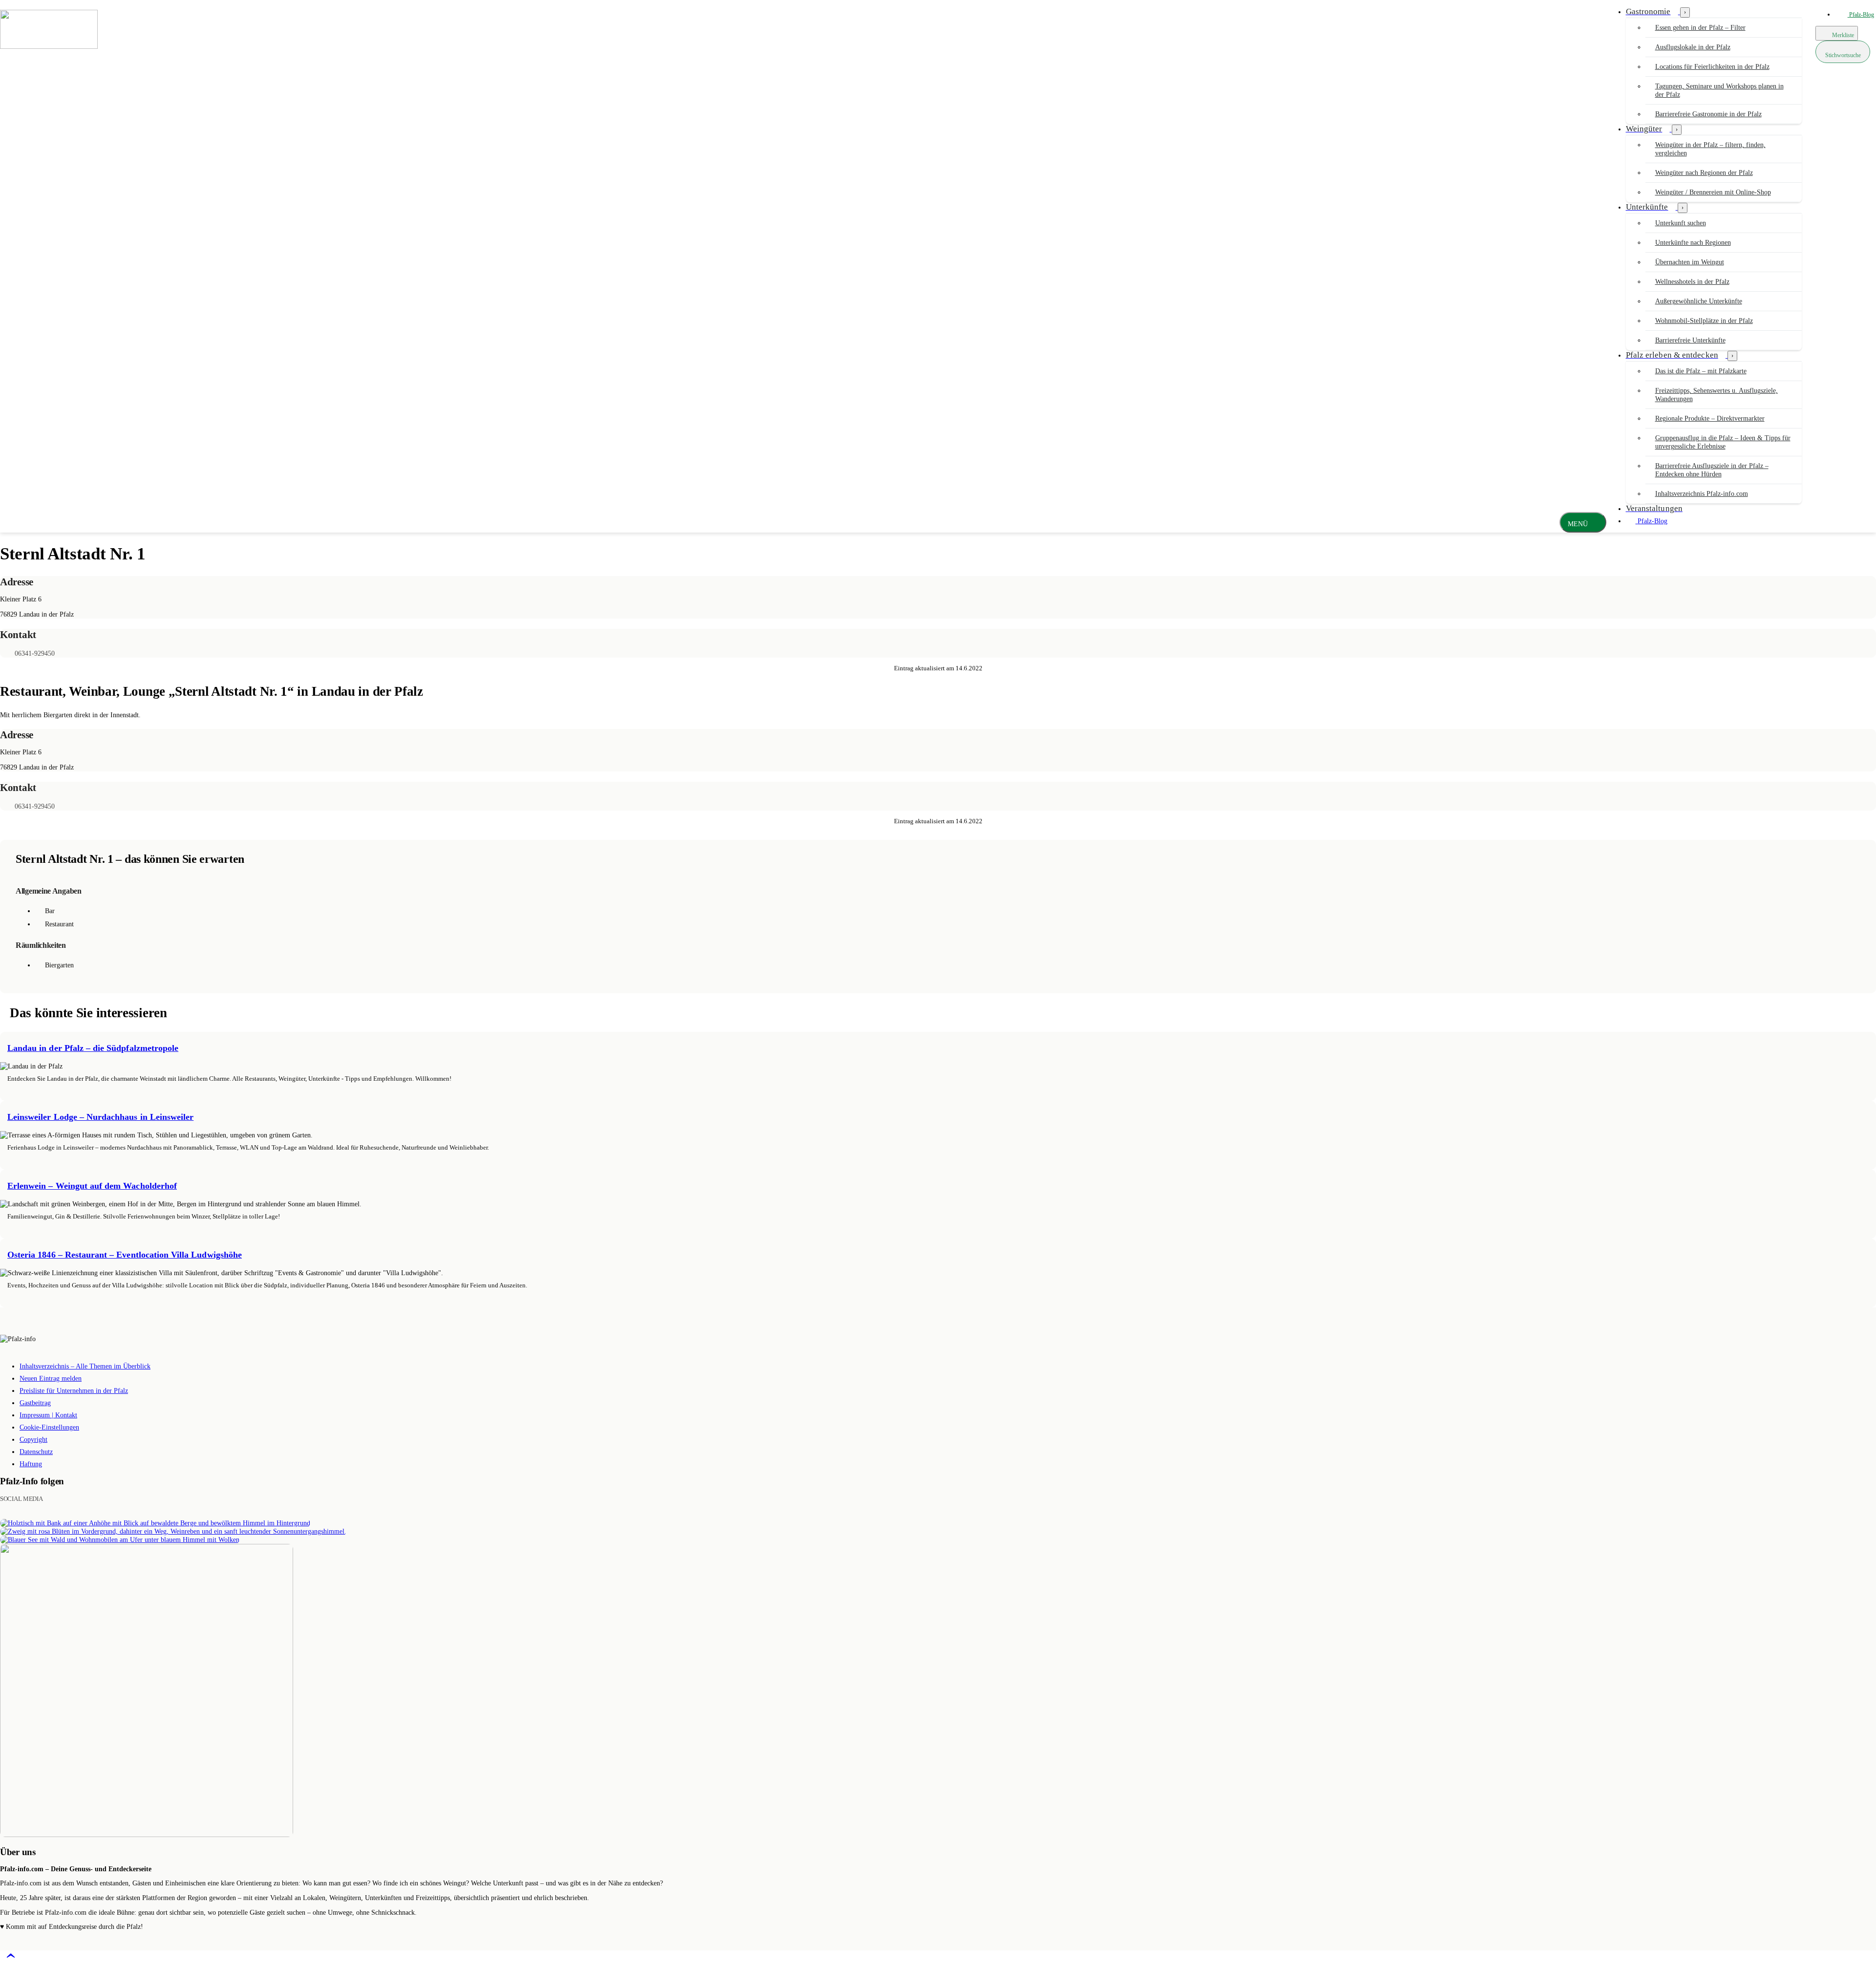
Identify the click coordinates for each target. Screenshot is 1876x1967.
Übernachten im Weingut (1690, 262)
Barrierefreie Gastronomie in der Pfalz (1708, 114)
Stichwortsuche (1843, 55)
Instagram (70, 1499)
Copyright (33, 1440)
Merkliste (1842, 35)
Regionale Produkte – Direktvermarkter (1710, 418)
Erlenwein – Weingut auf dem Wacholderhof (92, 1186)
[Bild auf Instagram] (155, 1523)
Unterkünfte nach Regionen (1693, 243)
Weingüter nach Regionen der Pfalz (1704, 173)
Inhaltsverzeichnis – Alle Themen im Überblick (85, 1366)
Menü (1578, 524)
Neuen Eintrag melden (51, 1379)
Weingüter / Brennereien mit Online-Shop (1713, 192)
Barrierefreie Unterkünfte (1690, 340)
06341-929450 (35, 653)
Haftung (31, 1464)
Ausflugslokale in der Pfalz (1693, 47)
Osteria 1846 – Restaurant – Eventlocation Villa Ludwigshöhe (125, 1255)
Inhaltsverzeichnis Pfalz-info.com (1702, 494)
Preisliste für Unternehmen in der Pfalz (74, 1391)
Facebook (56, 1499)
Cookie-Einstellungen (49, 1427)
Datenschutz (36, 1452)
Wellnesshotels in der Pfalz (1692, 282)
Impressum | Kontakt (48, 1415)
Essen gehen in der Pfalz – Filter (1700, 28)
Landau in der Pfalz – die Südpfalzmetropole (93, 1048)
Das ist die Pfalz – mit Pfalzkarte (1701, 371)
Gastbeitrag (35, 1403)
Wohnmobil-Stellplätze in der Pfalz (1704, 321)
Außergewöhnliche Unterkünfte (1699, 301)
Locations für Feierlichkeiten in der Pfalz (1712, 67)
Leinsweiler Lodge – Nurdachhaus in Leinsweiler (100, 1117)
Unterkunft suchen (1681, 223)
